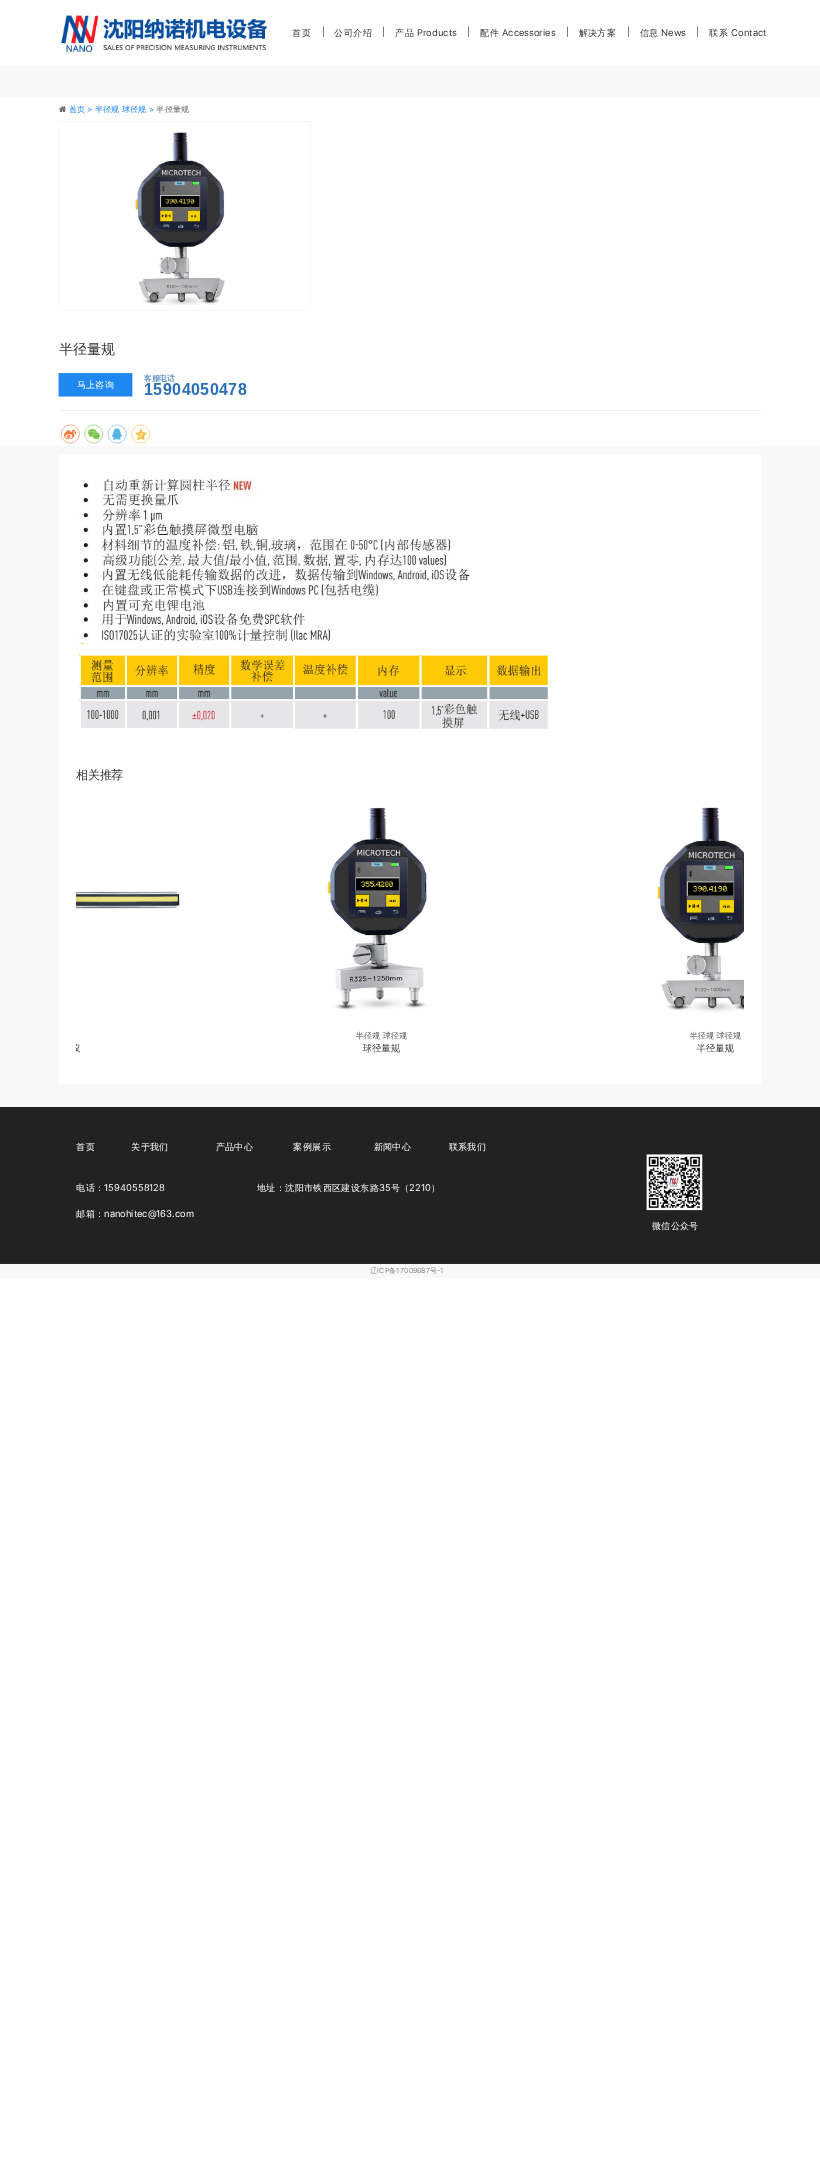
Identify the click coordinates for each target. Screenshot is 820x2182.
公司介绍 (352, 32)
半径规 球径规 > (126, 109)
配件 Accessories (517, 32)
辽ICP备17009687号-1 (406, 1270)
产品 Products (426, 32)
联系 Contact (737, 32)
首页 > (82, 109)
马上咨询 (95, 385)
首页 (301, 32)
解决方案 (597, 32)
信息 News (663, 32)
